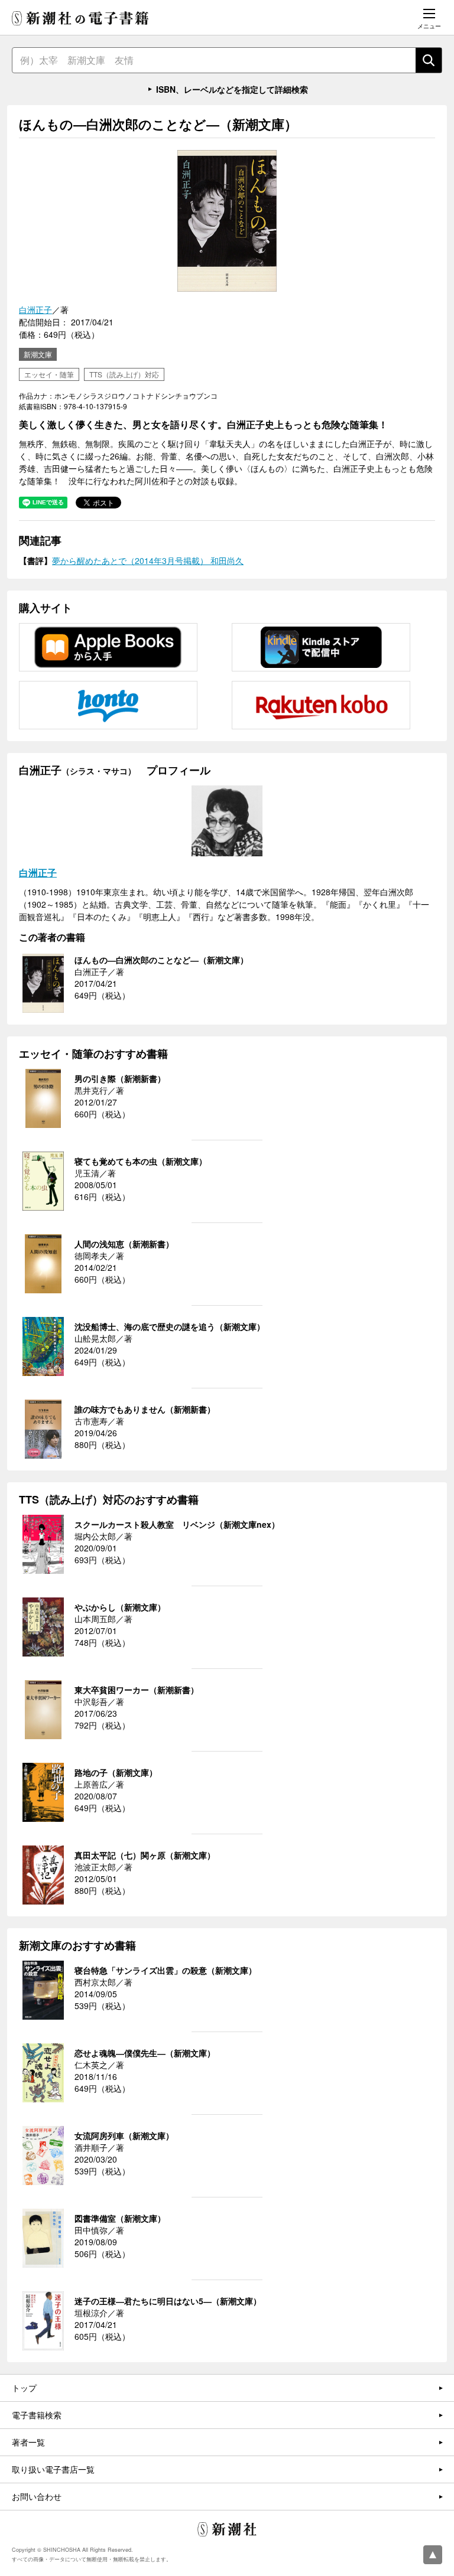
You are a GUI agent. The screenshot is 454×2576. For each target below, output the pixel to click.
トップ (24, 2388)
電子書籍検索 (37, 2415)
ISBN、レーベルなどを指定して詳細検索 (232, 89)
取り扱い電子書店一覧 (53, 2469)
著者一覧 (28, 2442)
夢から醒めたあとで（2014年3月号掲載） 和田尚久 (148, 560)
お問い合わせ (37, 2496)
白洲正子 (35, 309)
